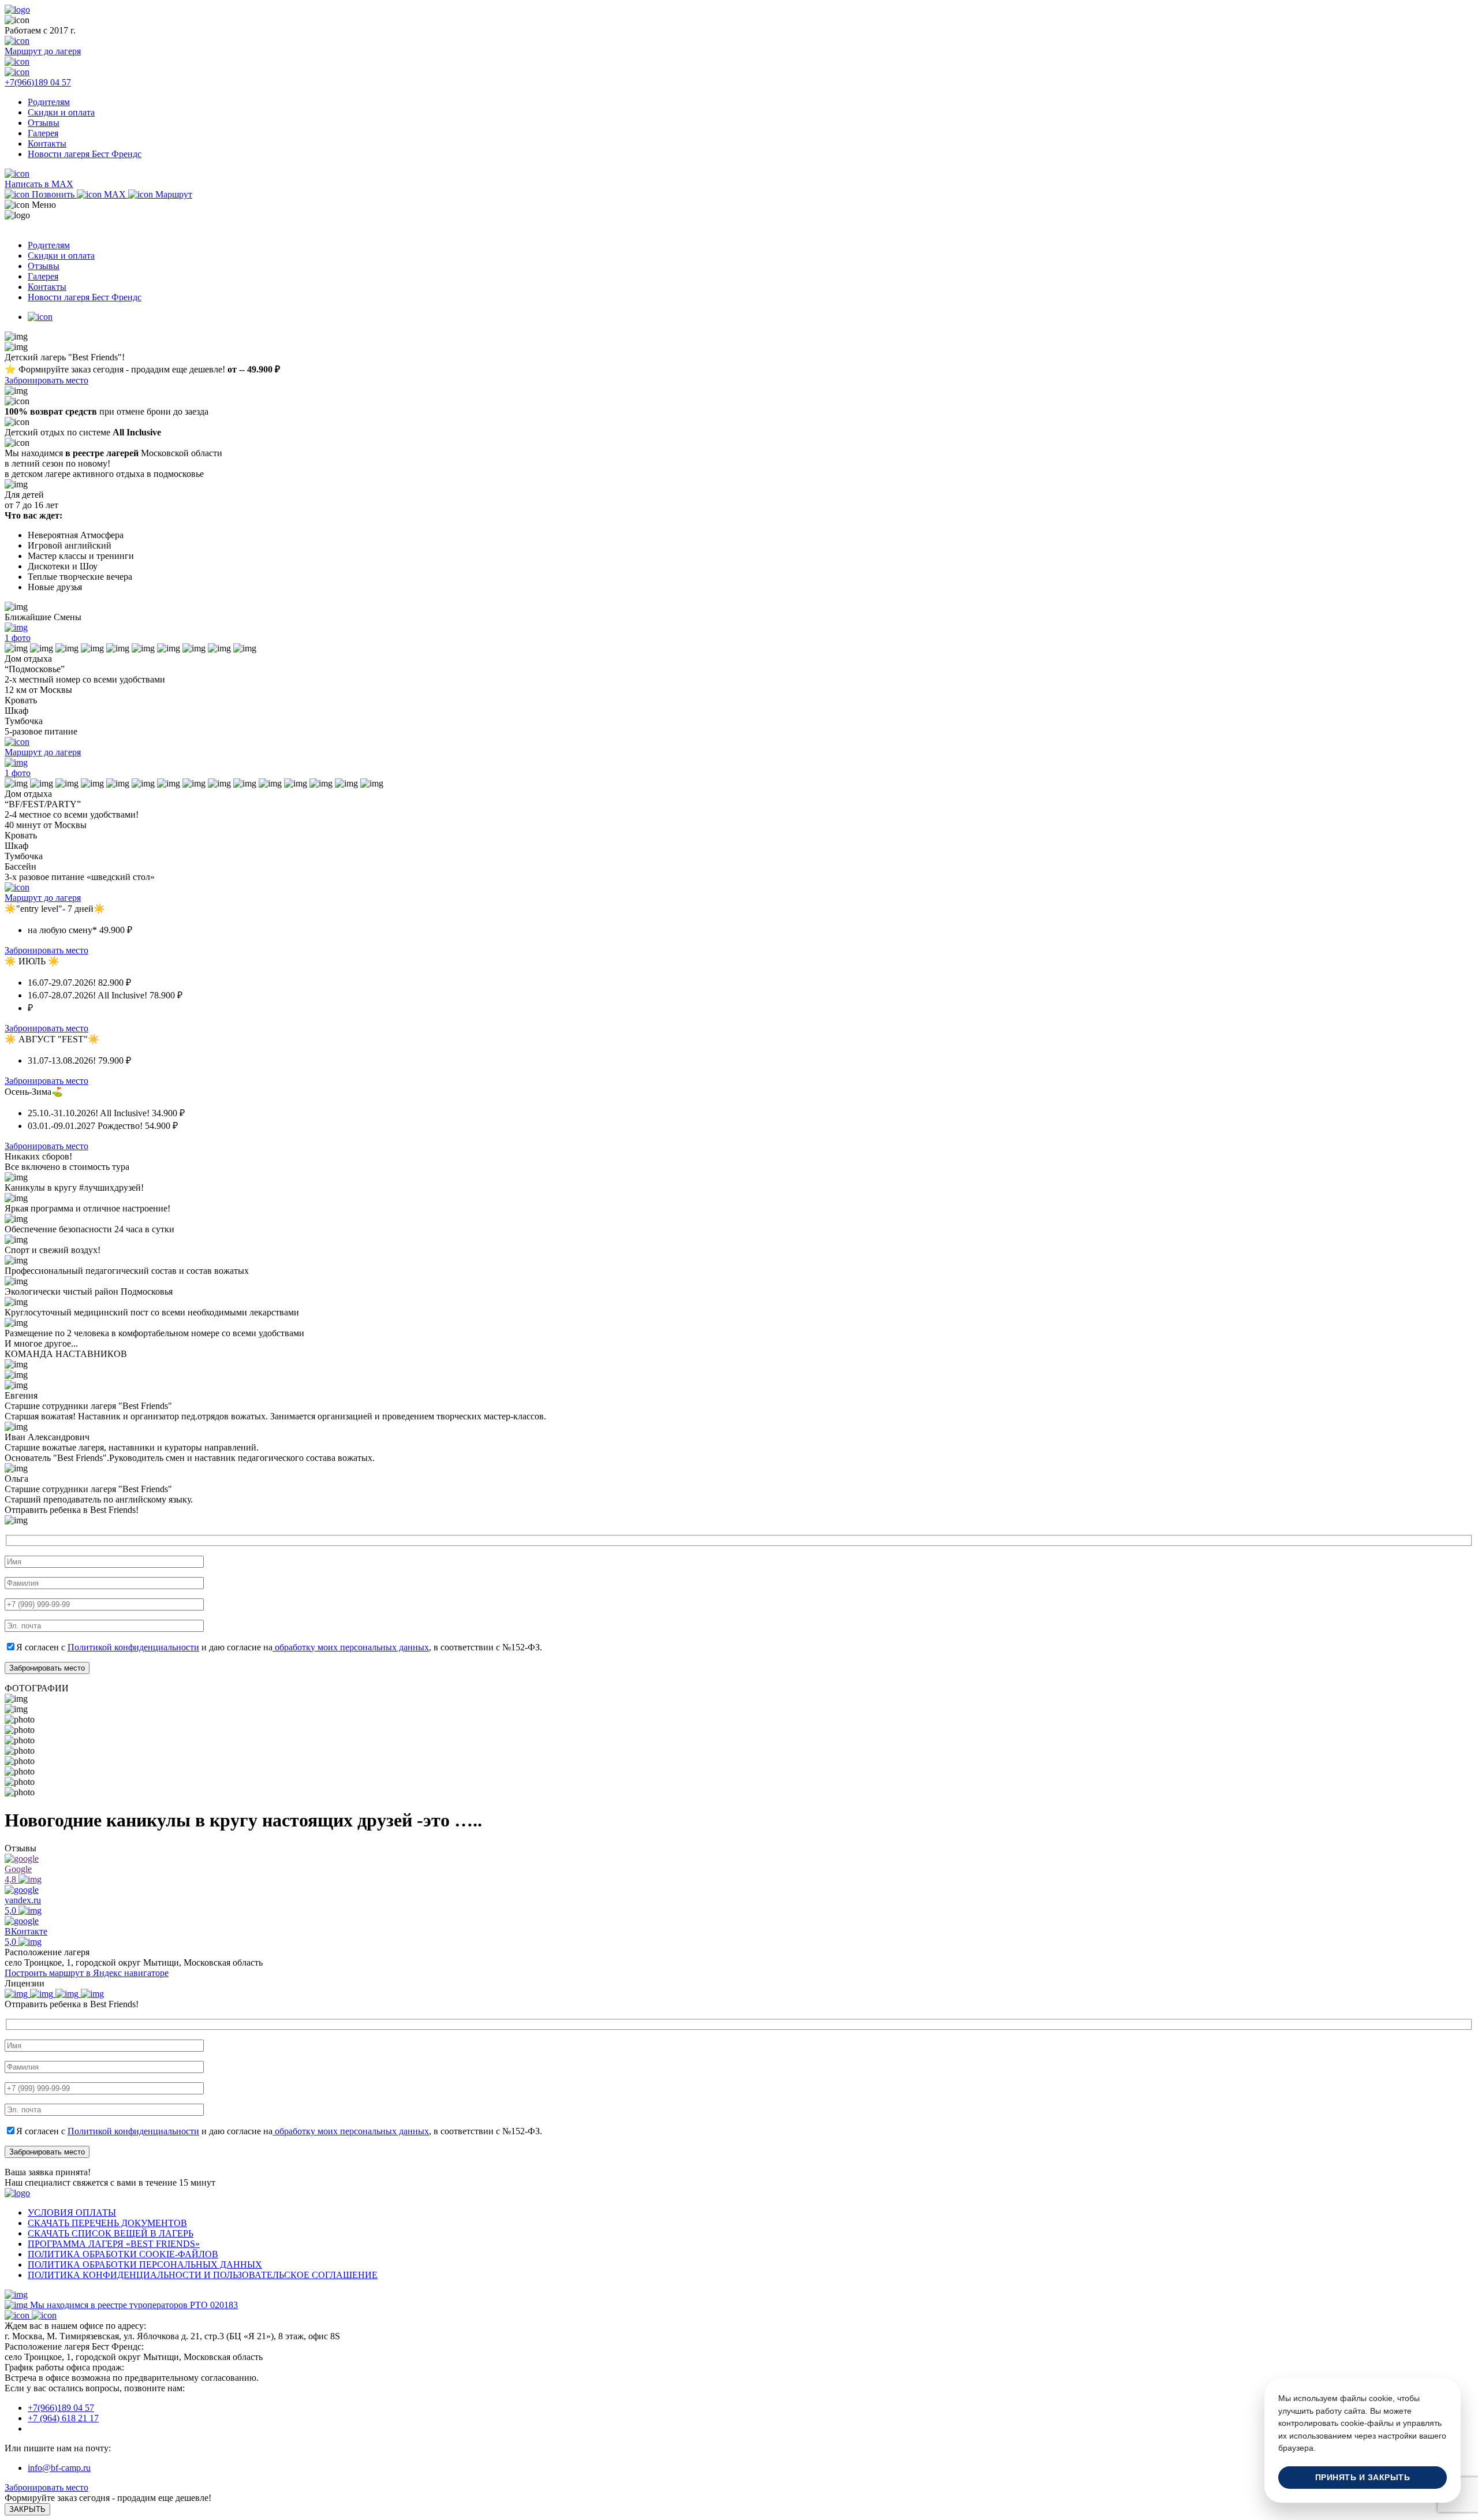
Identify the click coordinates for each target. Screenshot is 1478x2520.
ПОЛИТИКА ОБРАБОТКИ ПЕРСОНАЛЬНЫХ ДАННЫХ (145, 2264)
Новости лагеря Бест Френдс (85, 154)
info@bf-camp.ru (59, 2468)
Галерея (43, 133)
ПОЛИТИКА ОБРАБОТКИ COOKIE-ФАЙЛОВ (123, 2254)
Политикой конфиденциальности (133, 1647)
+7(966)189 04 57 (61, 2408)
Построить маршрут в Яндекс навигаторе (87, 1973)
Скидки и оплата (61, 112)
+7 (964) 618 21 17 (63, 2418)
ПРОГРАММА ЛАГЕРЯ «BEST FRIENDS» (114, 2244)
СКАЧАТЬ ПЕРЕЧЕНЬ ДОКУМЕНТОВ (107, 2223)
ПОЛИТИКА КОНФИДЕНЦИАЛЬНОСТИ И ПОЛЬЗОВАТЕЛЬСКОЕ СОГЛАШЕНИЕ (203, 2275)
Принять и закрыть (1363, 2478)
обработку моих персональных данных (351, 1647)
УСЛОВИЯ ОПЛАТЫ (72, 2213)
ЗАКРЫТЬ (27, 2509)
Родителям (49, 102)
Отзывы (44, 123)
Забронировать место (46, 380)
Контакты (47, 143)
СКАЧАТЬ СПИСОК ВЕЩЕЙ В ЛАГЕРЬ (111, 2233)
